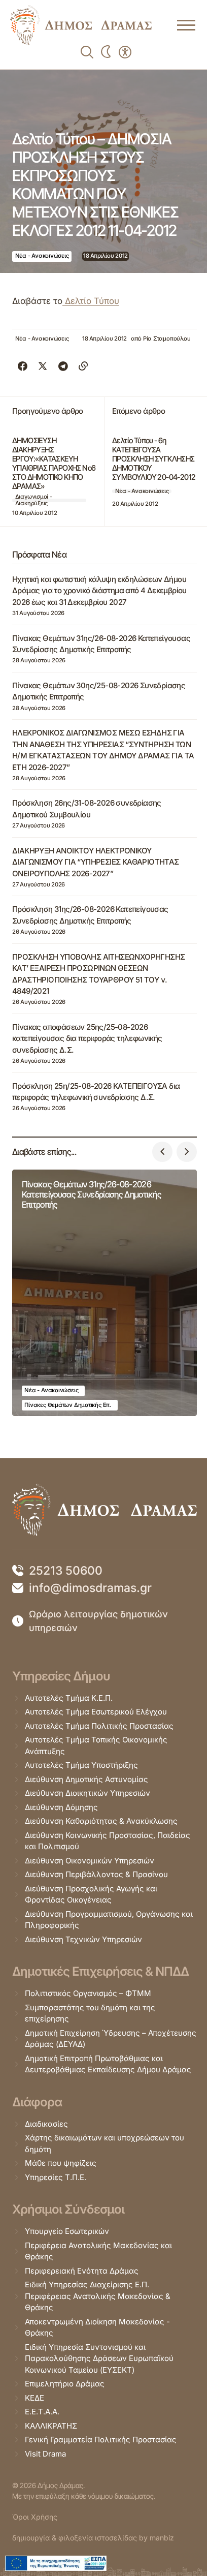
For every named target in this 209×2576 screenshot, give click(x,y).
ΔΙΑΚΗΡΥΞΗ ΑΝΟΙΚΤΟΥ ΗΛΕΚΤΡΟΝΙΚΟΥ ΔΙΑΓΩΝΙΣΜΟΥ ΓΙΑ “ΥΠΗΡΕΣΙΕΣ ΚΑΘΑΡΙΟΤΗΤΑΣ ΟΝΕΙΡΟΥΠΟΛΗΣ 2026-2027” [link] (96, 862)
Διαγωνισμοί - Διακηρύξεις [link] (34, 500)
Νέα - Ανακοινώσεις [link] (42, 256)
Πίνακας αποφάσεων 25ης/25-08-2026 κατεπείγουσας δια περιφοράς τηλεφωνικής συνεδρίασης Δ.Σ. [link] (87, 1038)
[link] (81, 25)
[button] (162, 1152)
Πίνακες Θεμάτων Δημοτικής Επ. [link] (67, 1405)
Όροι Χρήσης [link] (35, 2517)
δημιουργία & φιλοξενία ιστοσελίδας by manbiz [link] (93, 2538)
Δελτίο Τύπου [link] (91, 301)
